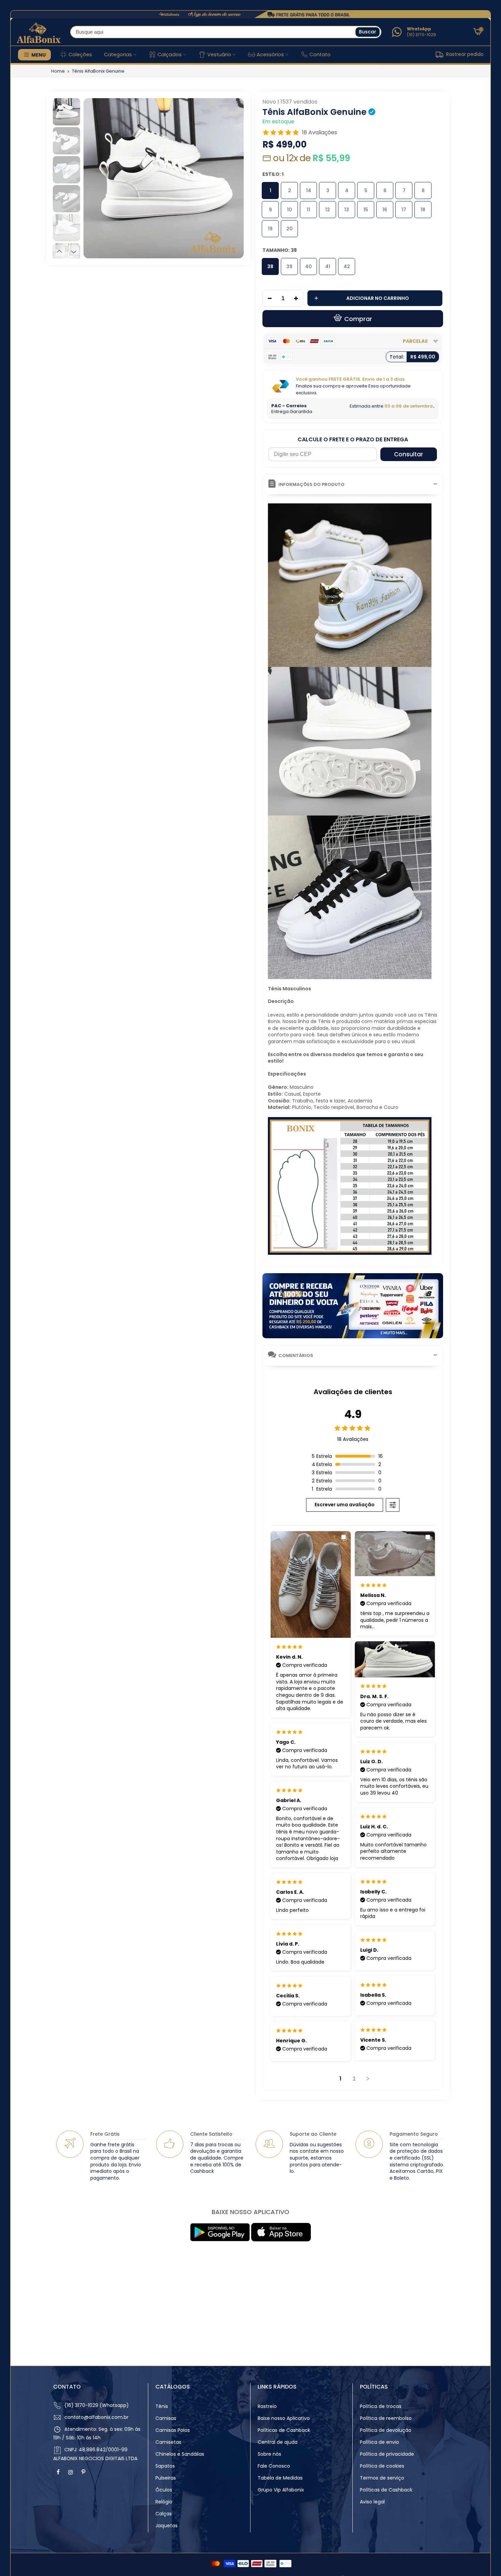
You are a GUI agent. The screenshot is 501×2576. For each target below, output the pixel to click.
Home (58, 71)
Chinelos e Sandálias (180, 2454)
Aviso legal (372, 2502)
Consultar (408, 454)
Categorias (118, 55)
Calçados (170, 55)
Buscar (368, 32)
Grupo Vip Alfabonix (281, 2490)
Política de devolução (386, 2430)
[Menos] (268, 299)
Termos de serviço (382, 2478)
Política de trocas (381, 2406)
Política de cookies (382, 2466)
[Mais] (298, 299)
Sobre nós (269, 2454)
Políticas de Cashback (284, 2430)
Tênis (162, 2406)
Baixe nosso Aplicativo (284, 2418)
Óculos (164, 2490)
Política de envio (379, 2442)
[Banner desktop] (250, 14)
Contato (320, 55)
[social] (59, 2472)
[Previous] (95, 178)
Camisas (166, 2418)
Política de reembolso (386, 2418)
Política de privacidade (387, 2454)
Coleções (80, 55)
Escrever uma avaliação (345, 1505)
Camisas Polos (173, 2430)
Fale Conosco (274, 2466)
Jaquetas (166, 2526)
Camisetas (168, 2442)
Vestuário (219, 55)
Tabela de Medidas (280, 2478)
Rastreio (267, 2406)
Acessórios (270, 55)
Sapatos (165, 2466)
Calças (164, 2514)
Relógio (164, 2502)
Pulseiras (166, 2478)
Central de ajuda (278, 2442)
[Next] (232, 178)
